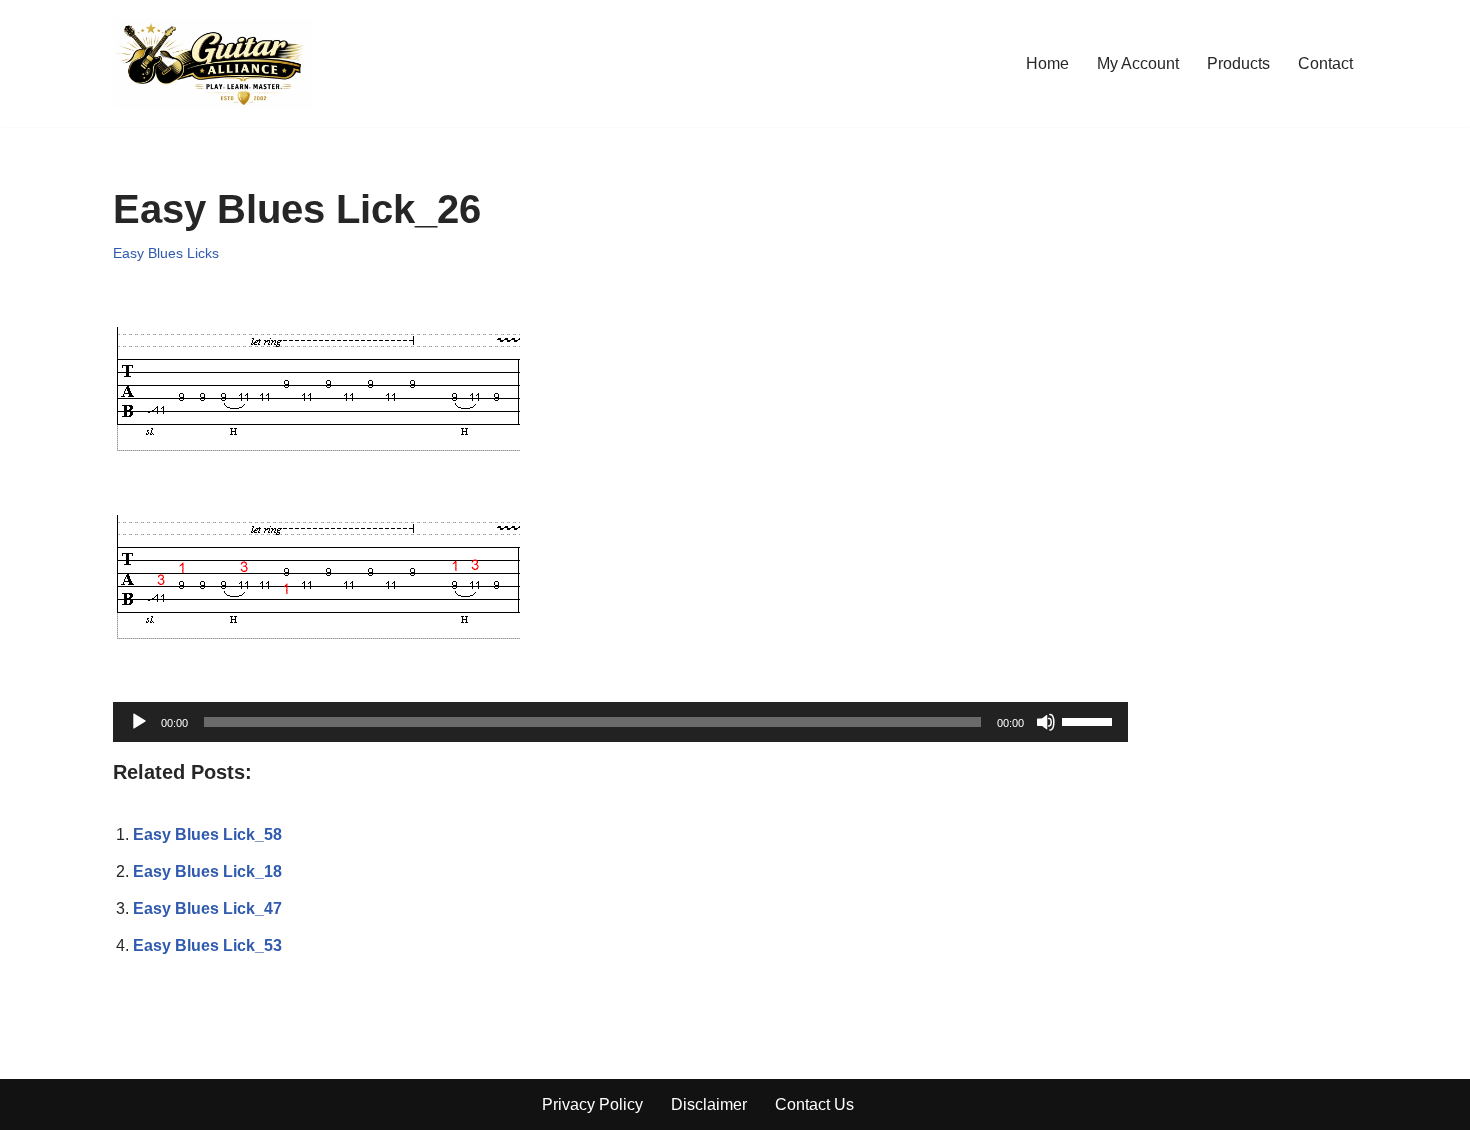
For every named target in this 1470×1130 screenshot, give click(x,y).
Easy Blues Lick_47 (207, 908)
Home (1047, 63)
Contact (1325, 63)
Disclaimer (709, 1104)
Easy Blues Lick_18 (207, 871)
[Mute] (1046, 722)
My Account (1138, 63)
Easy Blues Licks (166, 253)
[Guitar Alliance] (212, 63)
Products (1238, 63)
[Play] (139, 722)
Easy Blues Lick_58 (207, 834)
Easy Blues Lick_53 (207, 945)
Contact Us (814, 1104)
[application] (620, 722)
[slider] (1090, 720)
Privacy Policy (592, 1104)
